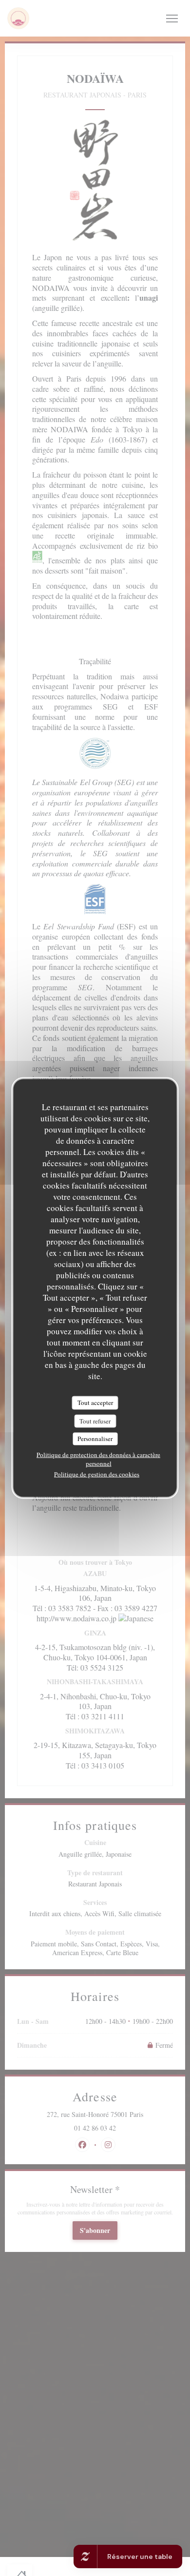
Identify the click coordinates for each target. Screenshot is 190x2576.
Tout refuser (95, 1421)
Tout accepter (95, 1403)
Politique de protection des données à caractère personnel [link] (98, 1459)
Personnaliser (95, 1439)
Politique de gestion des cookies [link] (97, 1474)
